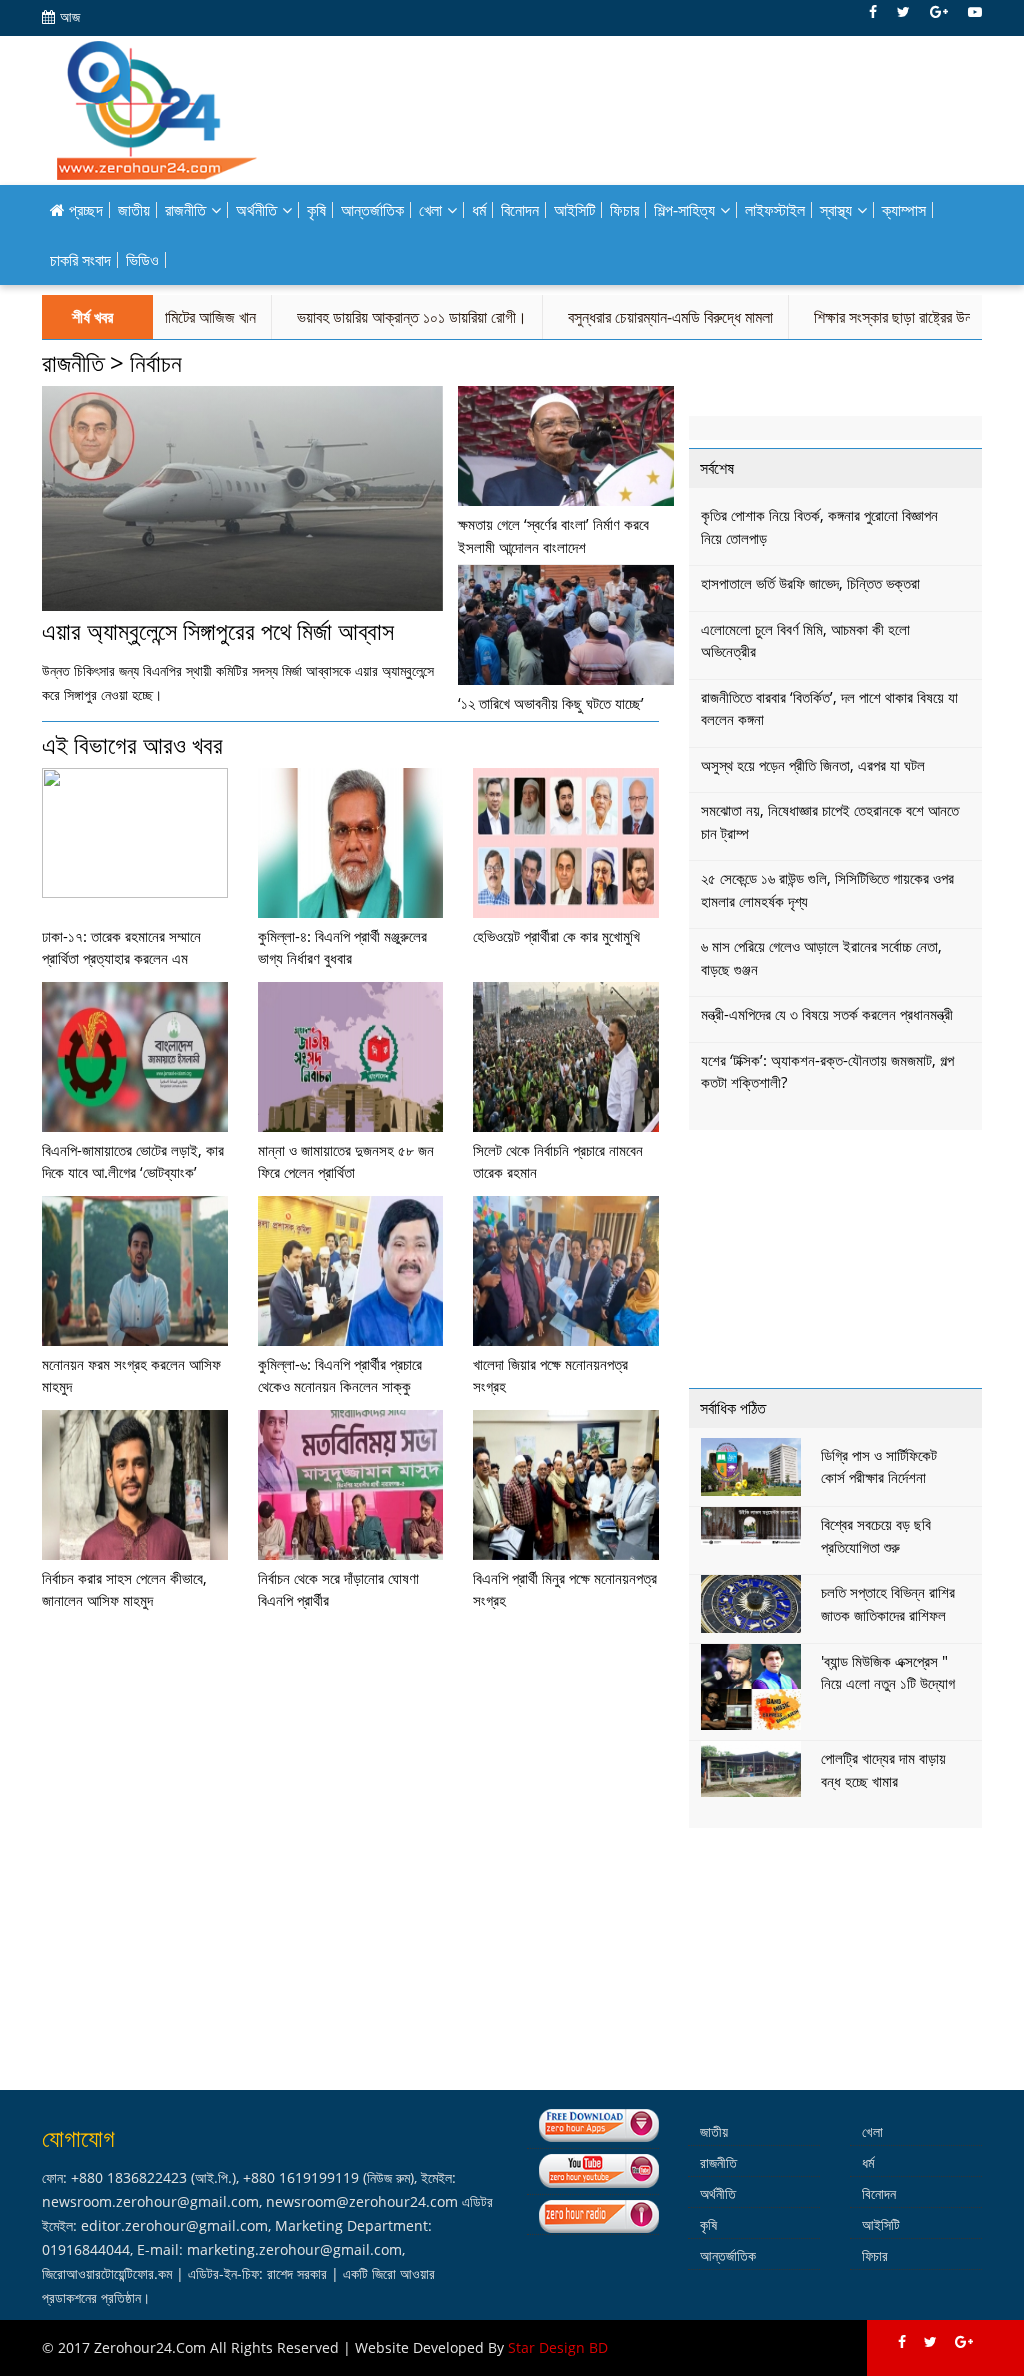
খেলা (430, 210)
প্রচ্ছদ (84, 210)
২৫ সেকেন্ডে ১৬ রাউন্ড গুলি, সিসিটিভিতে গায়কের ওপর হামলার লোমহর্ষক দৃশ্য (827, 889)
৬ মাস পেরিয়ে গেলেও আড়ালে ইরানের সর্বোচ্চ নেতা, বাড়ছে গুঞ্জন (821, 957)
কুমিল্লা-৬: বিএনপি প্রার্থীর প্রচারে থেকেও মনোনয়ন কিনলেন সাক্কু (340, 1375)
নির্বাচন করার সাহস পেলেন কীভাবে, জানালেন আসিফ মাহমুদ (124, 1589)
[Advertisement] (839, 1263)
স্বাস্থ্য (836, 210)
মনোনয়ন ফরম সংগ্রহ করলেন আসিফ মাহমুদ (131, 1375)
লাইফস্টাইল (775, 210)
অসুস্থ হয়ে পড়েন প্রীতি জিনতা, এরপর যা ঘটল (813, 765)
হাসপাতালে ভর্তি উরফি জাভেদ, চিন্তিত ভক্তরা (810, 583)
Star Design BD (558, 2347)
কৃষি (316, 210)
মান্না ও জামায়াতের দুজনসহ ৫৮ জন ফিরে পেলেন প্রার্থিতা (346, 1161)
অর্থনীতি (256, 210)
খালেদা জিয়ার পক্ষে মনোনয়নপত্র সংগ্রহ (550, 1375)
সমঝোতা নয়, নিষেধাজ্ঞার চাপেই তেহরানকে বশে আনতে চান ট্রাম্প (830, 821)
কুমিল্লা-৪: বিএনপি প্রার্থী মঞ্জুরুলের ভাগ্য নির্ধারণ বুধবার (342, 947)
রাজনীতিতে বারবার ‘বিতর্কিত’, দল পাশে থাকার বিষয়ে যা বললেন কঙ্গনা (829, 708)
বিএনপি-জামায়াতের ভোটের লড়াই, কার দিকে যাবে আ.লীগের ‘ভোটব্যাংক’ (133, 1161)
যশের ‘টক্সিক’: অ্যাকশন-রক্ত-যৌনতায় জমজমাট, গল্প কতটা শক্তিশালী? (827, 1071)
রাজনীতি (185, 210)
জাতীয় (134, 210)
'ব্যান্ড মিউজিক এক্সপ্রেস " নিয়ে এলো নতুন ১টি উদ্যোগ (888, 1672)
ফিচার (624, 210)
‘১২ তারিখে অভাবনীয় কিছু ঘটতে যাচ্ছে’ (551, 703)
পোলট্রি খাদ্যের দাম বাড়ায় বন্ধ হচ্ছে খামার (883, 1769)
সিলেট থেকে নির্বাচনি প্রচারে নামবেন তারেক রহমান (558, 1161)
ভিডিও (142, 260)
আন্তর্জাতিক (372, 210)
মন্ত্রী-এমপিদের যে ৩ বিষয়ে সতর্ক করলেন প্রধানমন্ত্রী (827, 1014)
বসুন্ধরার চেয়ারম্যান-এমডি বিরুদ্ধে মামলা (628, 317)
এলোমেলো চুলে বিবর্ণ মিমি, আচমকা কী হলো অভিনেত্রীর (805, 640)
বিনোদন (520, 210)
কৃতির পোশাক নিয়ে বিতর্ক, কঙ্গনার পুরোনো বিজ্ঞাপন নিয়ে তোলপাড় (819, 526)
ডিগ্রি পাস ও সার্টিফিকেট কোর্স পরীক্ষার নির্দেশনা (879, 1466)
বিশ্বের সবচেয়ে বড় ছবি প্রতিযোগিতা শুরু (876, 1535)
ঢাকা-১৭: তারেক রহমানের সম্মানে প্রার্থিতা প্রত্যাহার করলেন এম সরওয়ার (121, 958)
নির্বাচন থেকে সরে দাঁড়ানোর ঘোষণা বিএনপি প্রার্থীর (338, 1589)
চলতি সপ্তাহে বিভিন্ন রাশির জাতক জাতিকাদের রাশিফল (888, 1603)
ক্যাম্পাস (904, 210)
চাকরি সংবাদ (80, 260)
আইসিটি (574, 210)
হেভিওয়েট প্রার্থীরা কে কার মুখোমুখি (556, 936)
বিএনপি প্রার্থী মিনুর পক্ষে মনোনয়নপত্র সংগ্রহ (565, 1589)
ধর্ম (479, 210)
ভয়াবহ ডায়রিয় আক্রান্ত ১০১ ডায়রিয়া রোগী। (370, 317)
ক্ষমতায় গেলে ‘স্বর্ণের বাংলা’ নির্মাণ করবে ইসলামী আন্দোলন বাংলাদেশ (553, 535)
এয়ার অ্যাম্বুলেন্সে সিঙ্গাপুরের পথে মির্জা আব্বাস (218, 630)
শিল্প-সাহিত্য (684, 210)
